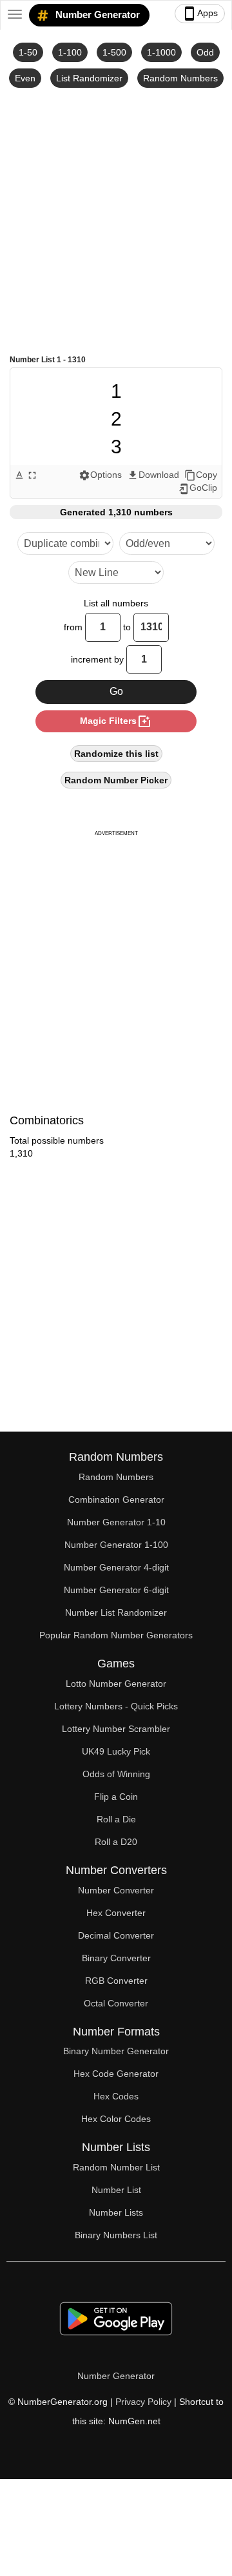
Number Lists (116, 2212)
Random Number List (116, 2167)
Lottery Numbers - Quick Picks (116, 1706)
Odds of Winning (116, 1774)
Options (100, 475)
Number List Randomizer (116, 1613)
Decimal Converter (116, 1935)
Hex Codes (116, 2096)
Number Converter (116, 1890)
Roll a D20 (116, 1842)
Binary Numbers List (116, 2235)
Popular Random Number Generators (116, 1635)
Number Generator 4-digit (116, 1567)
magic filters (116, 721)
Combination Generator (116, 1499)
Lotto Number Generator (116, 1684)
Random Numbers (180, 78)
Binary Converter (116, 1958)
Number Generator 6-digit (116, 1590)
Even (25, 78)
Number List (116, 2190)
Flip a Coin (116, 1797)
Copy (201, 475)
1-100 (70, 52)
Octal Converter (116, 2003)
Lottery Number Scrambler (116, 1729)
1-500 (114, 52)
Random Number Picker (116, 780)
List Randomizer (89, 78)
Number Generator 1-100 (116, 1545)
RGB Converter (116, 1981)
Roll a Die (116, 1819)
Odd (205, 52)
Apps (200, 14)
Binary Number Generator (116, 2051)
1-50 (28, 52)
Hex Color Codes (116, 2119)
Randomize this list (116, 754)
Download (153, 475)
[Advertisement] (116, 220)
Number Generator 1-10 (116, 1522)
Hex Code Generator (116, 2074)
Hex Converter (116, 1913)
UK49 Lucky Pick (116, 1751)
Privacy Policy (143, 2402)
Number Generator (96, 15)
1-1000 (161, 52)
